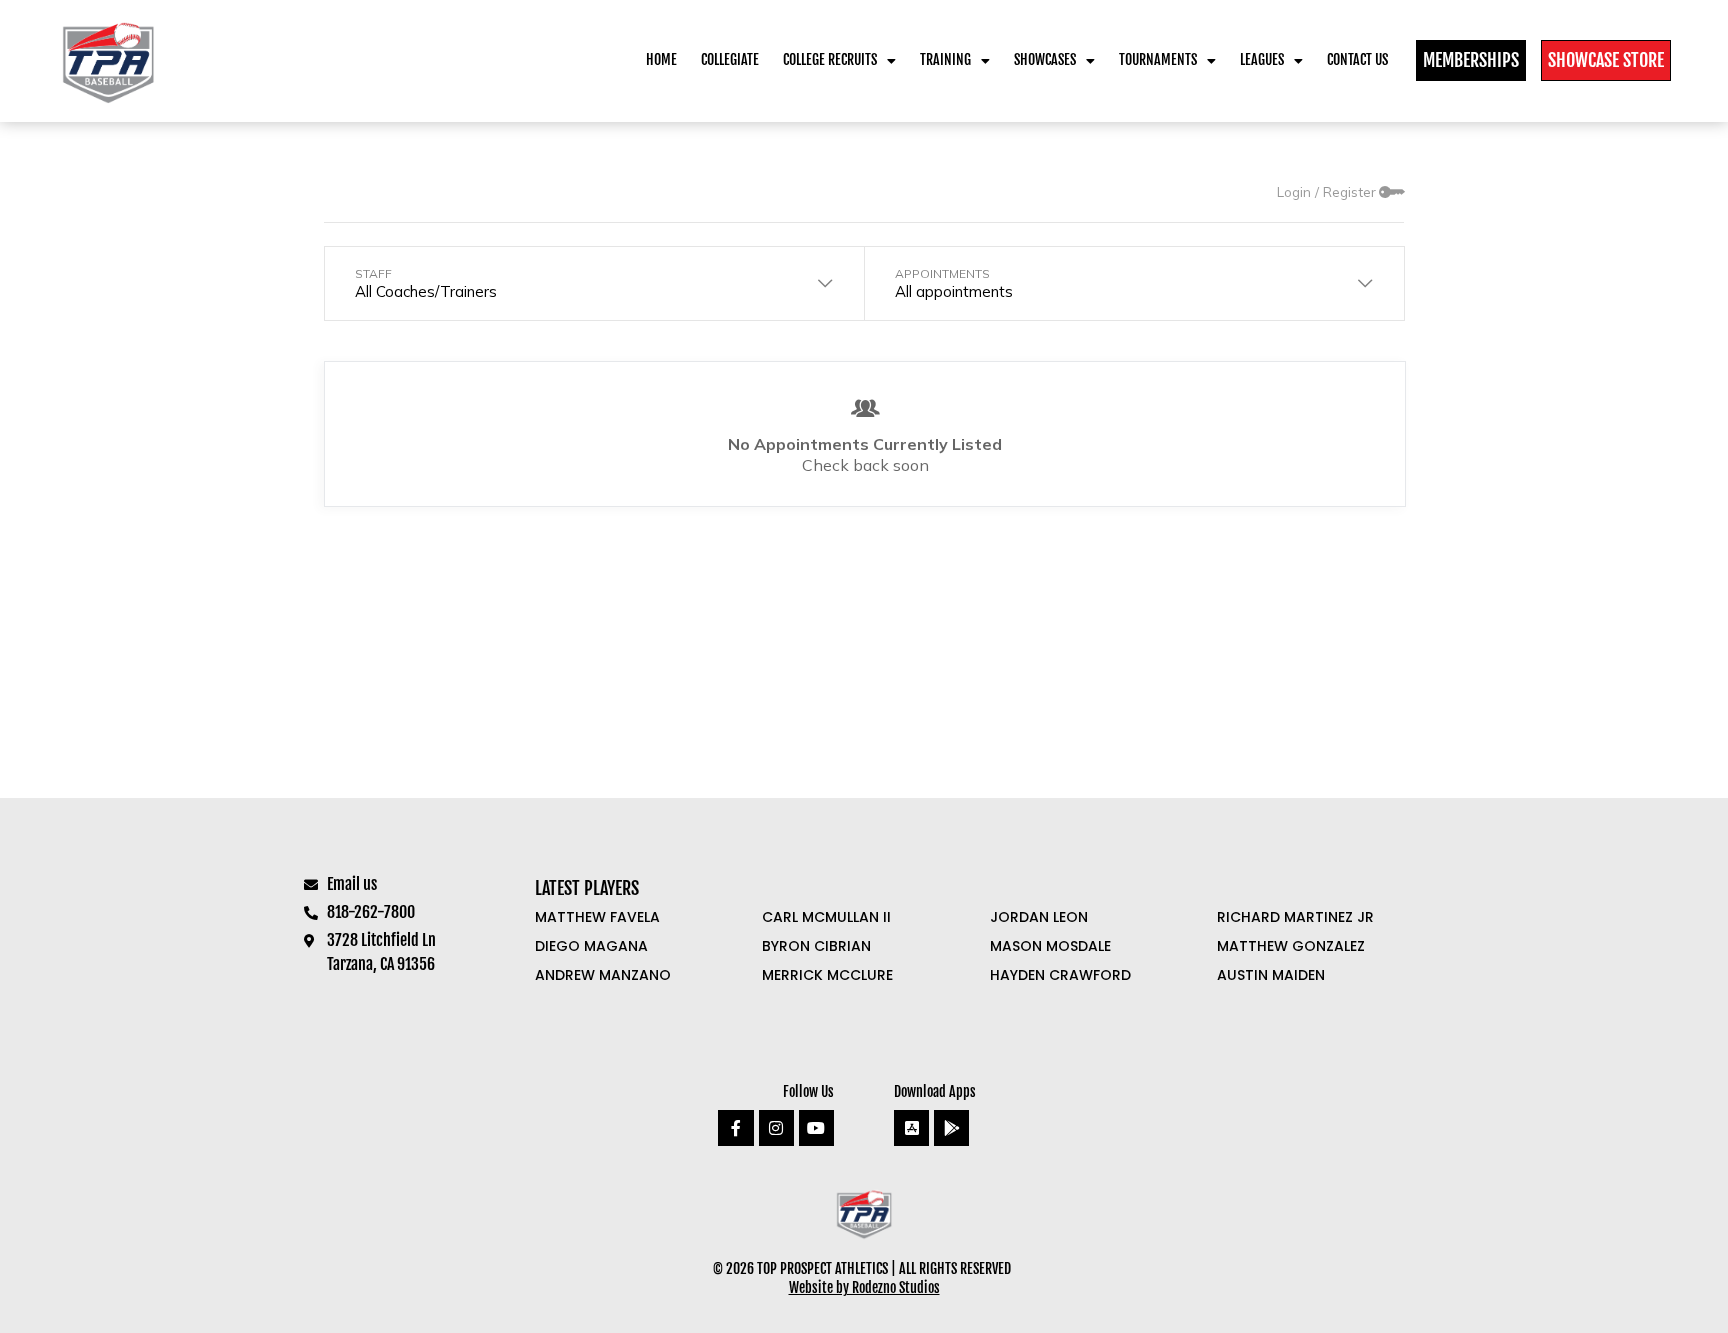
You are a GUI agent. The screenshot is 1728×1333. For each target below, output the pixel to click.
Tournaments (1158, 59)
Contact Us (1357, 59)
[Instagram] (776, 1127)
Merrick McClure (827, 975)
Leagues (1262, 59)
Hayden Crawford (1060, 975)
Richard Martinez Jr (1295, 917)
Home (661, 59)
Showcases (1045, 59)
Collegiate (730, 59)
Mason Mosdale (1050, 946)
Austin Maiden (1271, 975)
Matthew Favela (597, 917)
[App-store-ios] (911, 1127)
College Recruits (830, 59)
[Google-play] (951, 1127)
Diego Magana (591, 946)
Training (945, 59)
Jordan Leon (1039, 917)
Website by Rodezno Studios (864, 1287)
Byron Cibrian (816, 946)
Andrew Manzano (603, 975)
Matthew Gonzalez (1291, 946)
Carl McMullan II (826, 917)
